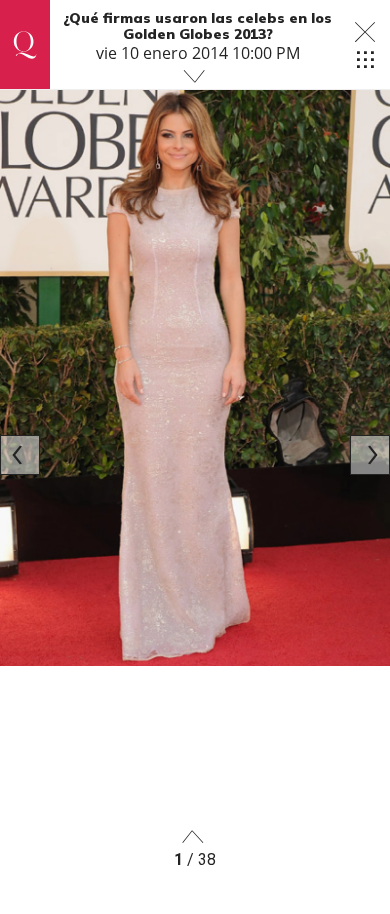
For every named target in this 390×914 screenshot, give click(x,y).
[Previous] (20, 455)
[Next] (370, 455)
